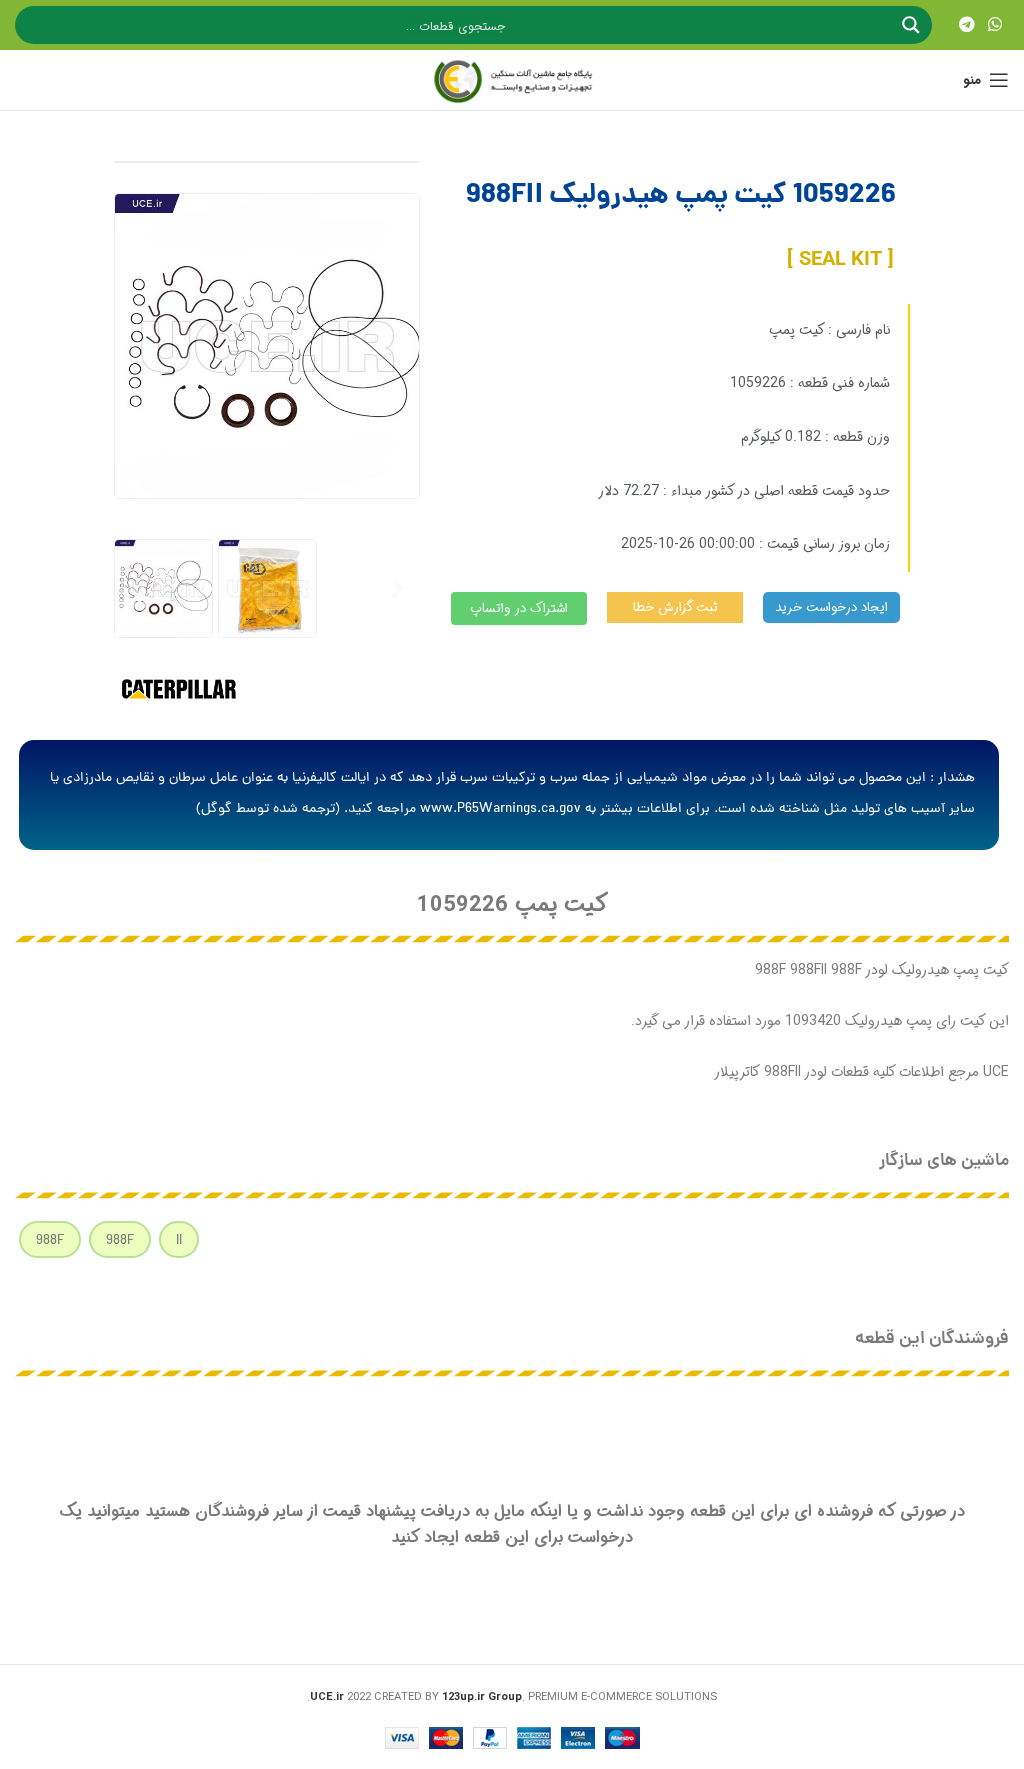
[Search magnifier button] (913, 25)
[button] (136, 588)
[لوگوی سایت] (512, 80)
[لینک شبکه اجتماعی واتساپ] (995, 25)
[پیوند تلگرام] (966, 25)
